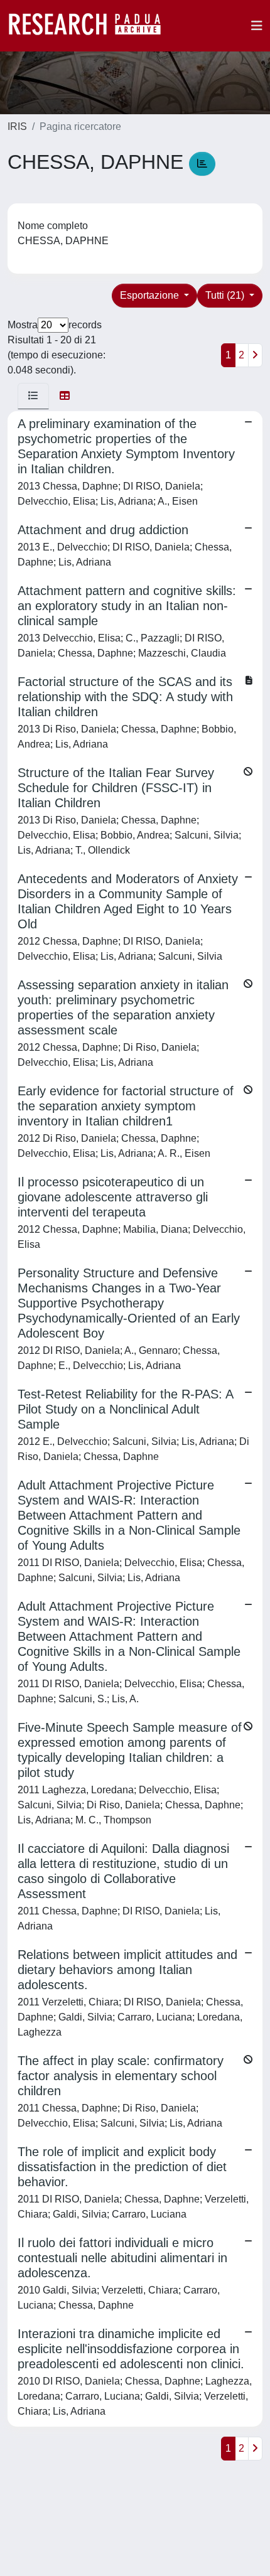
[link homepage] (91, 26)
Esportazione (151, 295)
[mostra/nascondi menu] (257, 26)
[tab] (33, 396)
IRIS (17, 126)
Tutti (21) (226, 295)
